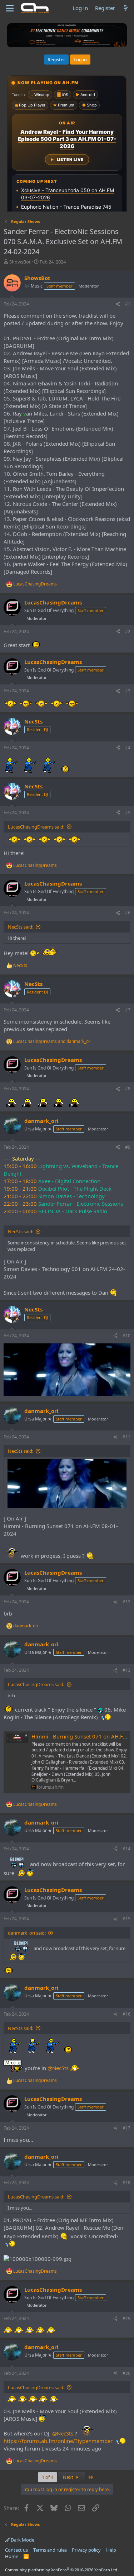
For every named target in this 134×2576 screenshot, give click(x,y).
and (52, 1042)
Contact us (16, 2550)
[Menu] (10, 8)
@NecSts (58, 2068)
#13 (126, 1670)
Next (69, 2477)
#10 (126, 1336)
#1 (128, 304)
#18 (126, 2183)
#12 (126, 1602)
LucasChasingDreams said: (36, 827)
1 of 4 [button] (48, 2477)
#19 (126, 2318)
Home (12, 2556)
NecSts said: (21, 927)
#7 (128, 1010)
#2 (128, 632)
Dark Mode (22, 2540)
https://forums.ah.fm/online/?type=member (58, 2441)
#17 (126, 2128)
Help (111, 2550)
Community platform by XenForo (62, 2570)
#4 (128, 748)
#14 (126, 1849)
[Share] (118, 304)
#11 (126, 1437)
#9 (128, 1147)
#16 (126, 2014)
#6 (128, 913)
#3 (128, 691)
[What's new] (126, 8)
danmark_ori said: (27, 1933)
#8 (128, 1089)
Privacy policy (86, 2550)
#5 (128, 813)
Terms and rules (50, 2550)
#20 (126, 2373)
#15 (126, 1919)
